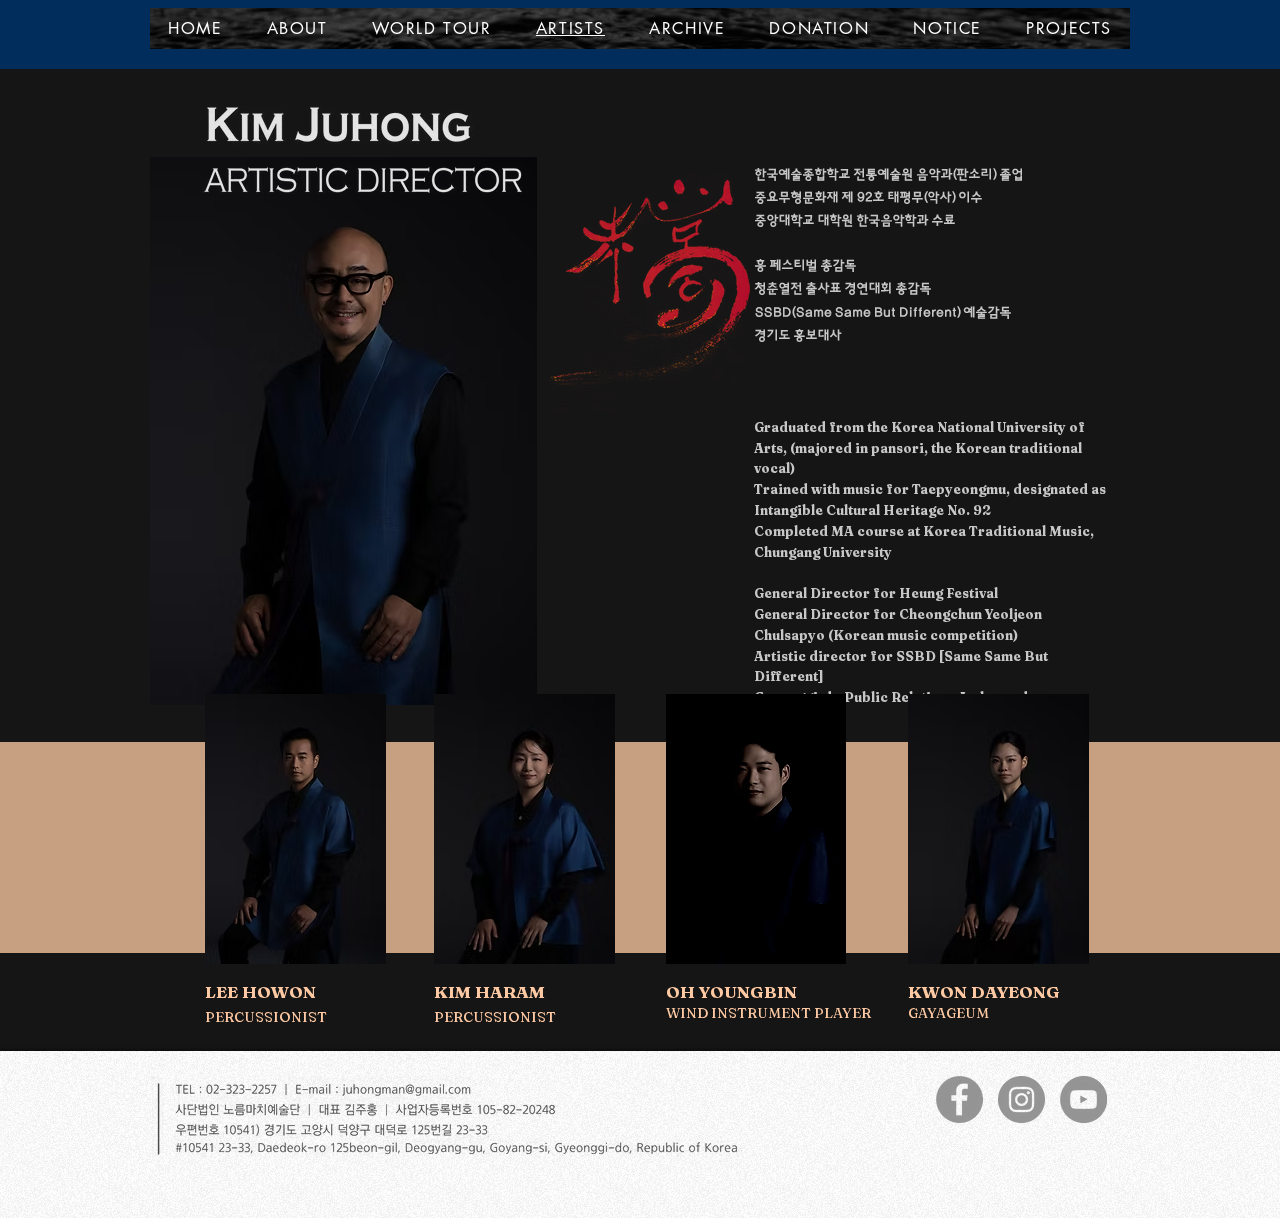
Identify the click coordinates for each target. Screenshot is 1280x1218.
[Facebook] (959, 1099)
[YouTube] (1083, 1099)
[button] (1069, 28)
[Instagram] (1021, 1099)
